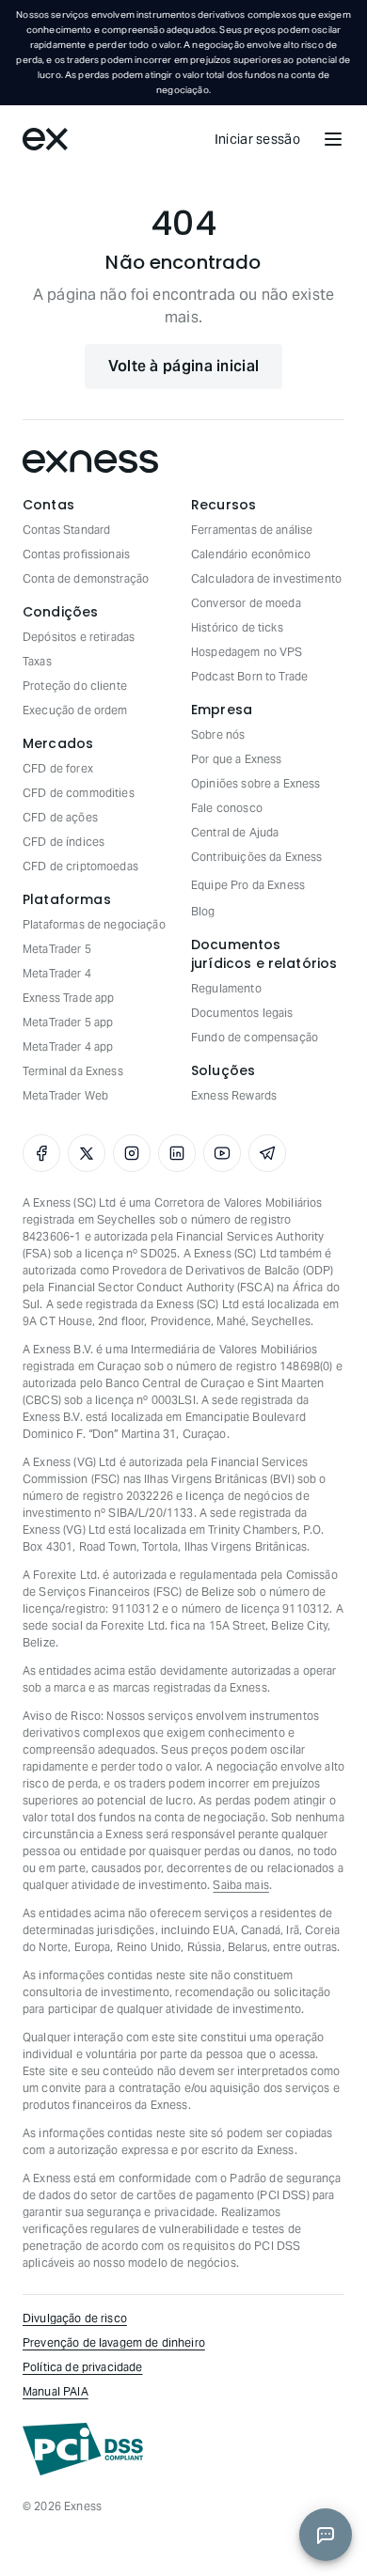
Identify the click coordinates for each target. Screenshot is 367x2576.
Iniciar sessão (257, 139)
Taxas (37, 661)
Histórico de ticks (237, 627)
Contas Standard (66, 530)
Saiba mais (241, 1885)
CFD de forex (58, 768)
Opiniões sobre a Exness (255, 783)
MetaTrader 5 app (68, 1022)
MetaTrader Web (65, 1095)
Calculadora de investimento (266, 578)
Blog (203, 911)
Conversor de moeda (246, 603)
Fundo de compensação (255, 1037)
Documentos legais (242, 1013)
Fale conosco (227, 808)
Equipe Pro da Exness (248, 885)
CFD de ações (60, 817)
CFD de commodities (79, 793)
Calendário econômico (251, 554)
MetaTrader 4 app (68, 1046)
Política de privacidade (82, 2367)
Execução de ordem (75, 710)
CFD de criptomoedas (80, 866)
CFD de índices (64, 842)
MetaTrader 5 (57, 949)
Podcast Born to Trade (249, 676)
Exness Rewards (234, 1095)
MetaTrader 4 (57, 973)
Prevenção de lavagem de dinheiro (114, 2342)
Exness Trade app (68, 998)
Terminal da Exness (73, 1071)
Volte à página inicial (184, 366)
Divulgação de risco (75, 2318)
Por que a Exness (236, 759)
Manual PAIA (56, 2391)
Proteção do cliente (75, 686)
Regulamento (226, 988)
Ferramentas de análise (252, 530)
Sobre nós (218, 734)
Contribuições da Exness (256, 857)
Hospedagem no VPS (247, 652)
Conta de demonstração (86, 578)
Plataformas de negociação (94, 924)
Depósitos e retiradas (79, 637)
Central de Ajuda (235, 832)
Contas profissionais (76, 554)
